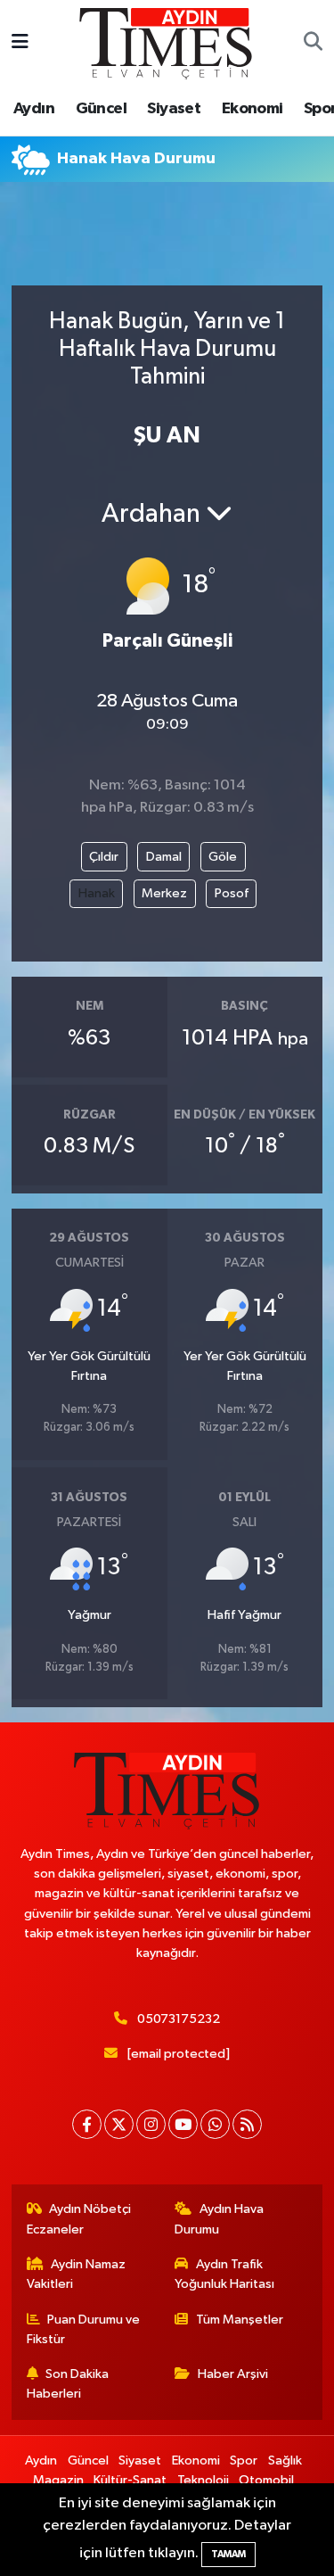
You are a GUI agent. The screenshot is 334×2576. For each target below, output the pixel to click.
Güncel (101, 109)
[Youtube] (183, 2124)
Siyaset (174, 109)
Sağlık (285, 2460)
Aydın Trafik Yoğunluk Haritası (224, 2274)
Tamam (228, 2554)
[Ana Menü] (20, 43)
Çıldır (104, 857)
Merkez (164, 893)
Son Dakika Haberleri (68, 2384)
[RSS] (247, 2124)
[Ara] (313, 44)
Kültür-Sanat (130, 2480)
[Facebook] (87, 2124)
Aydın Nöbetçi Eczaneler (79, 2219)
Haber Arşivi (233, 2374)
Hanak (97, 893)
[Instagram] (151, 2124)
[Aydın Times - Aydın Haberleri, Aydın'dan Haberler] (167, 42)
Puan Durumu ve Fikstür (84, 2329)
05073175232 (179, 2019)
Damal (164, 857)
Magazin (58, 2480)
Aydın (34, 109)
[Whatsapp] (215, 2124)
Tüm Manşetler (240, 2320)
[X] (119, 2124)
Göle (223, 857)
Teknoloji (203, 2480)
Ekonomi (253, 109)
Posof (232, 893)
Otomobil (266, 2480)
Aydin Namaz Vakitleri (77, 2274)
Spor (244, 2460)
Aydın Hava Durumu (219, 2219)
